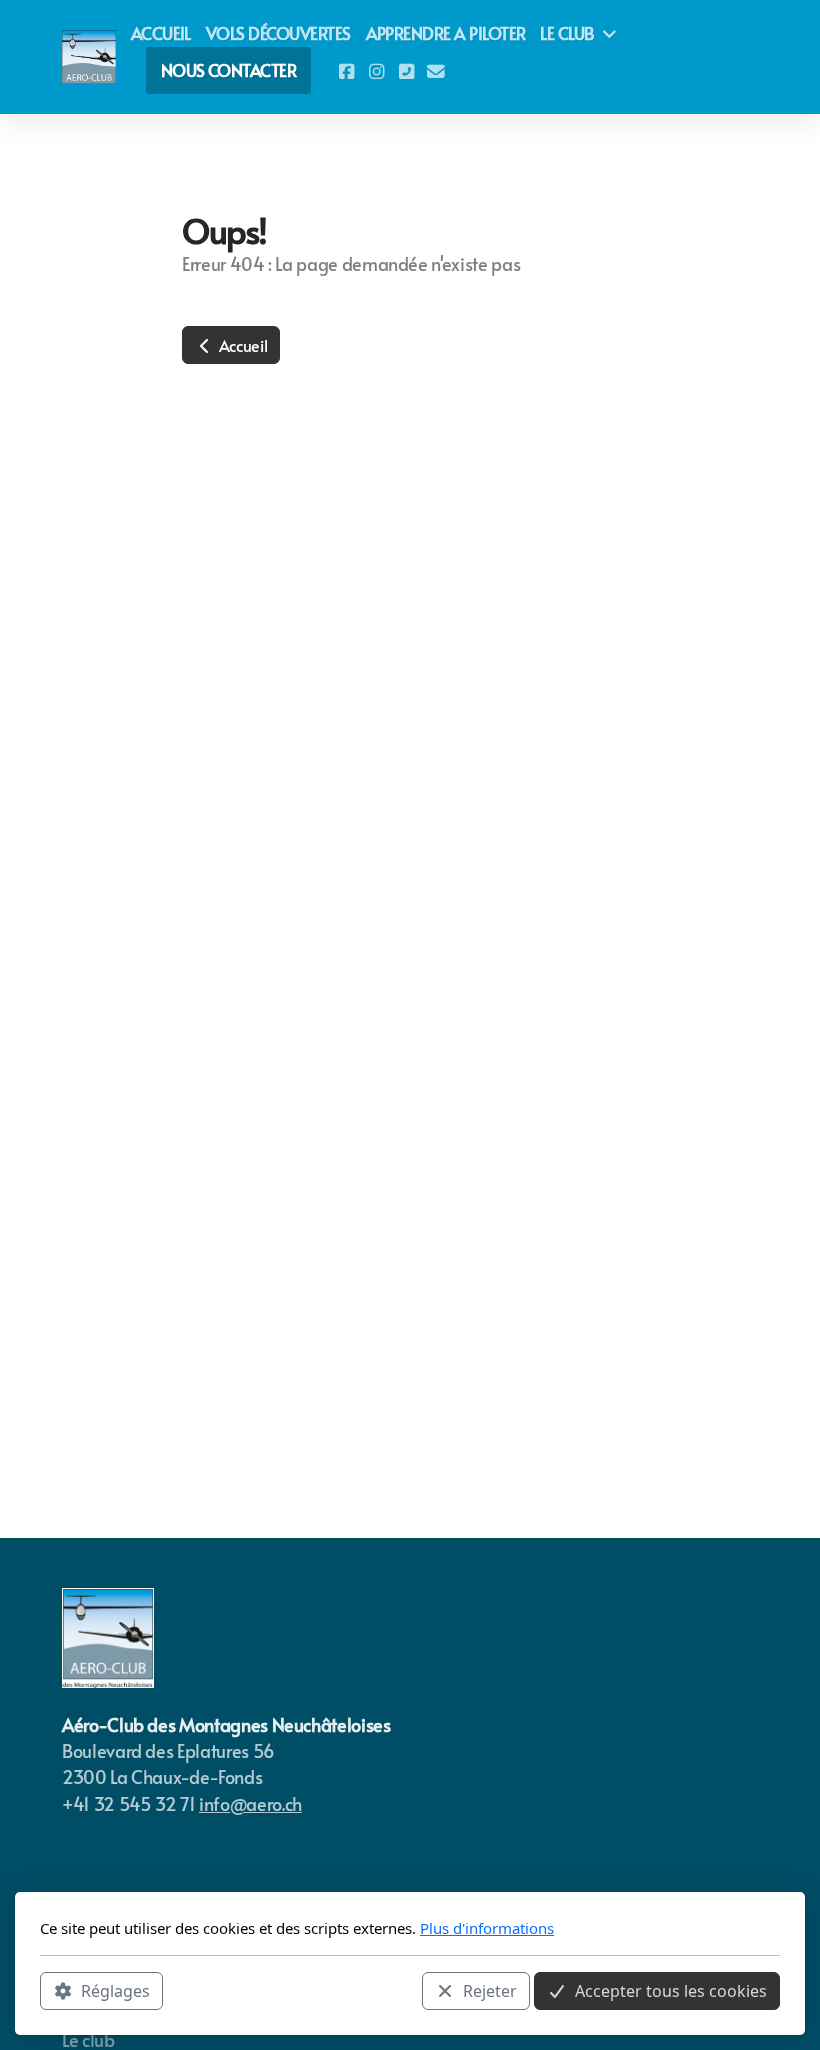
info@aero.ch (250, 1804)
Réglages (115, 1991)
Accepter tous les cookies (671, 1991)
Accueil (241, 345)
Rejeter (490, 1991)
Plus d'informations (487, 1928)
